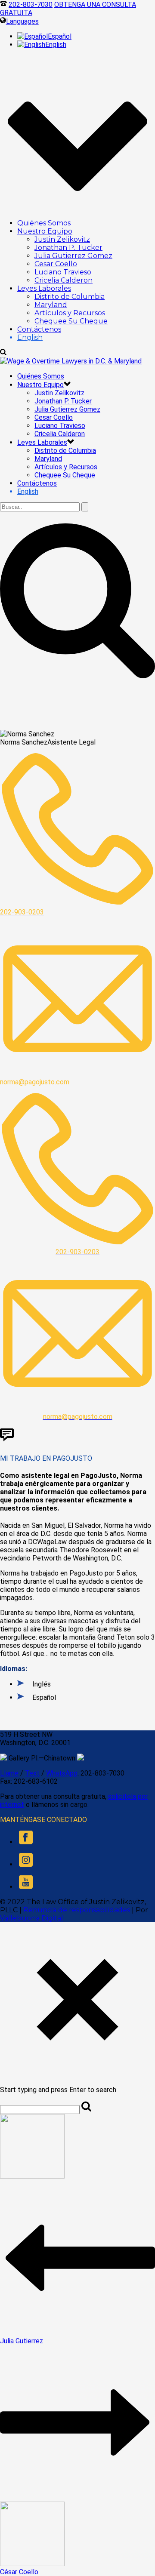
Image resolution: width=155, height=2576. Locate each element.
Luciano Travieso (63, 272)
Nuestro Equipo (45, 231)
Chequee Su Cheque (71, 321)
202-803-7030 (31, 5)
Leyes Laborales (44, 288)
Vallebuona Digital (32, 1918)
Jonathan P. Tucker (68, 248)
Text (32, 1773)
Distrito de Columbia (70, 297)
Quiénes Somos (44, 223)
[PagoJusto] (71, 361)
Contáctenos (39, 329)
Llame (9, 1773)
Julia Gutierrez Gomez (73, 256)
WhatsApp (62, 1773)
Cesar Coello (56, 264)
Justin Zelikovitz (62, 239)
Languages (22, 21)
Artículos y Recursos (70, 313)
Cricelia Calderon (64, 280)
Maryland (51, 305)
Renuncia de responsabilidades (77, 1910)
